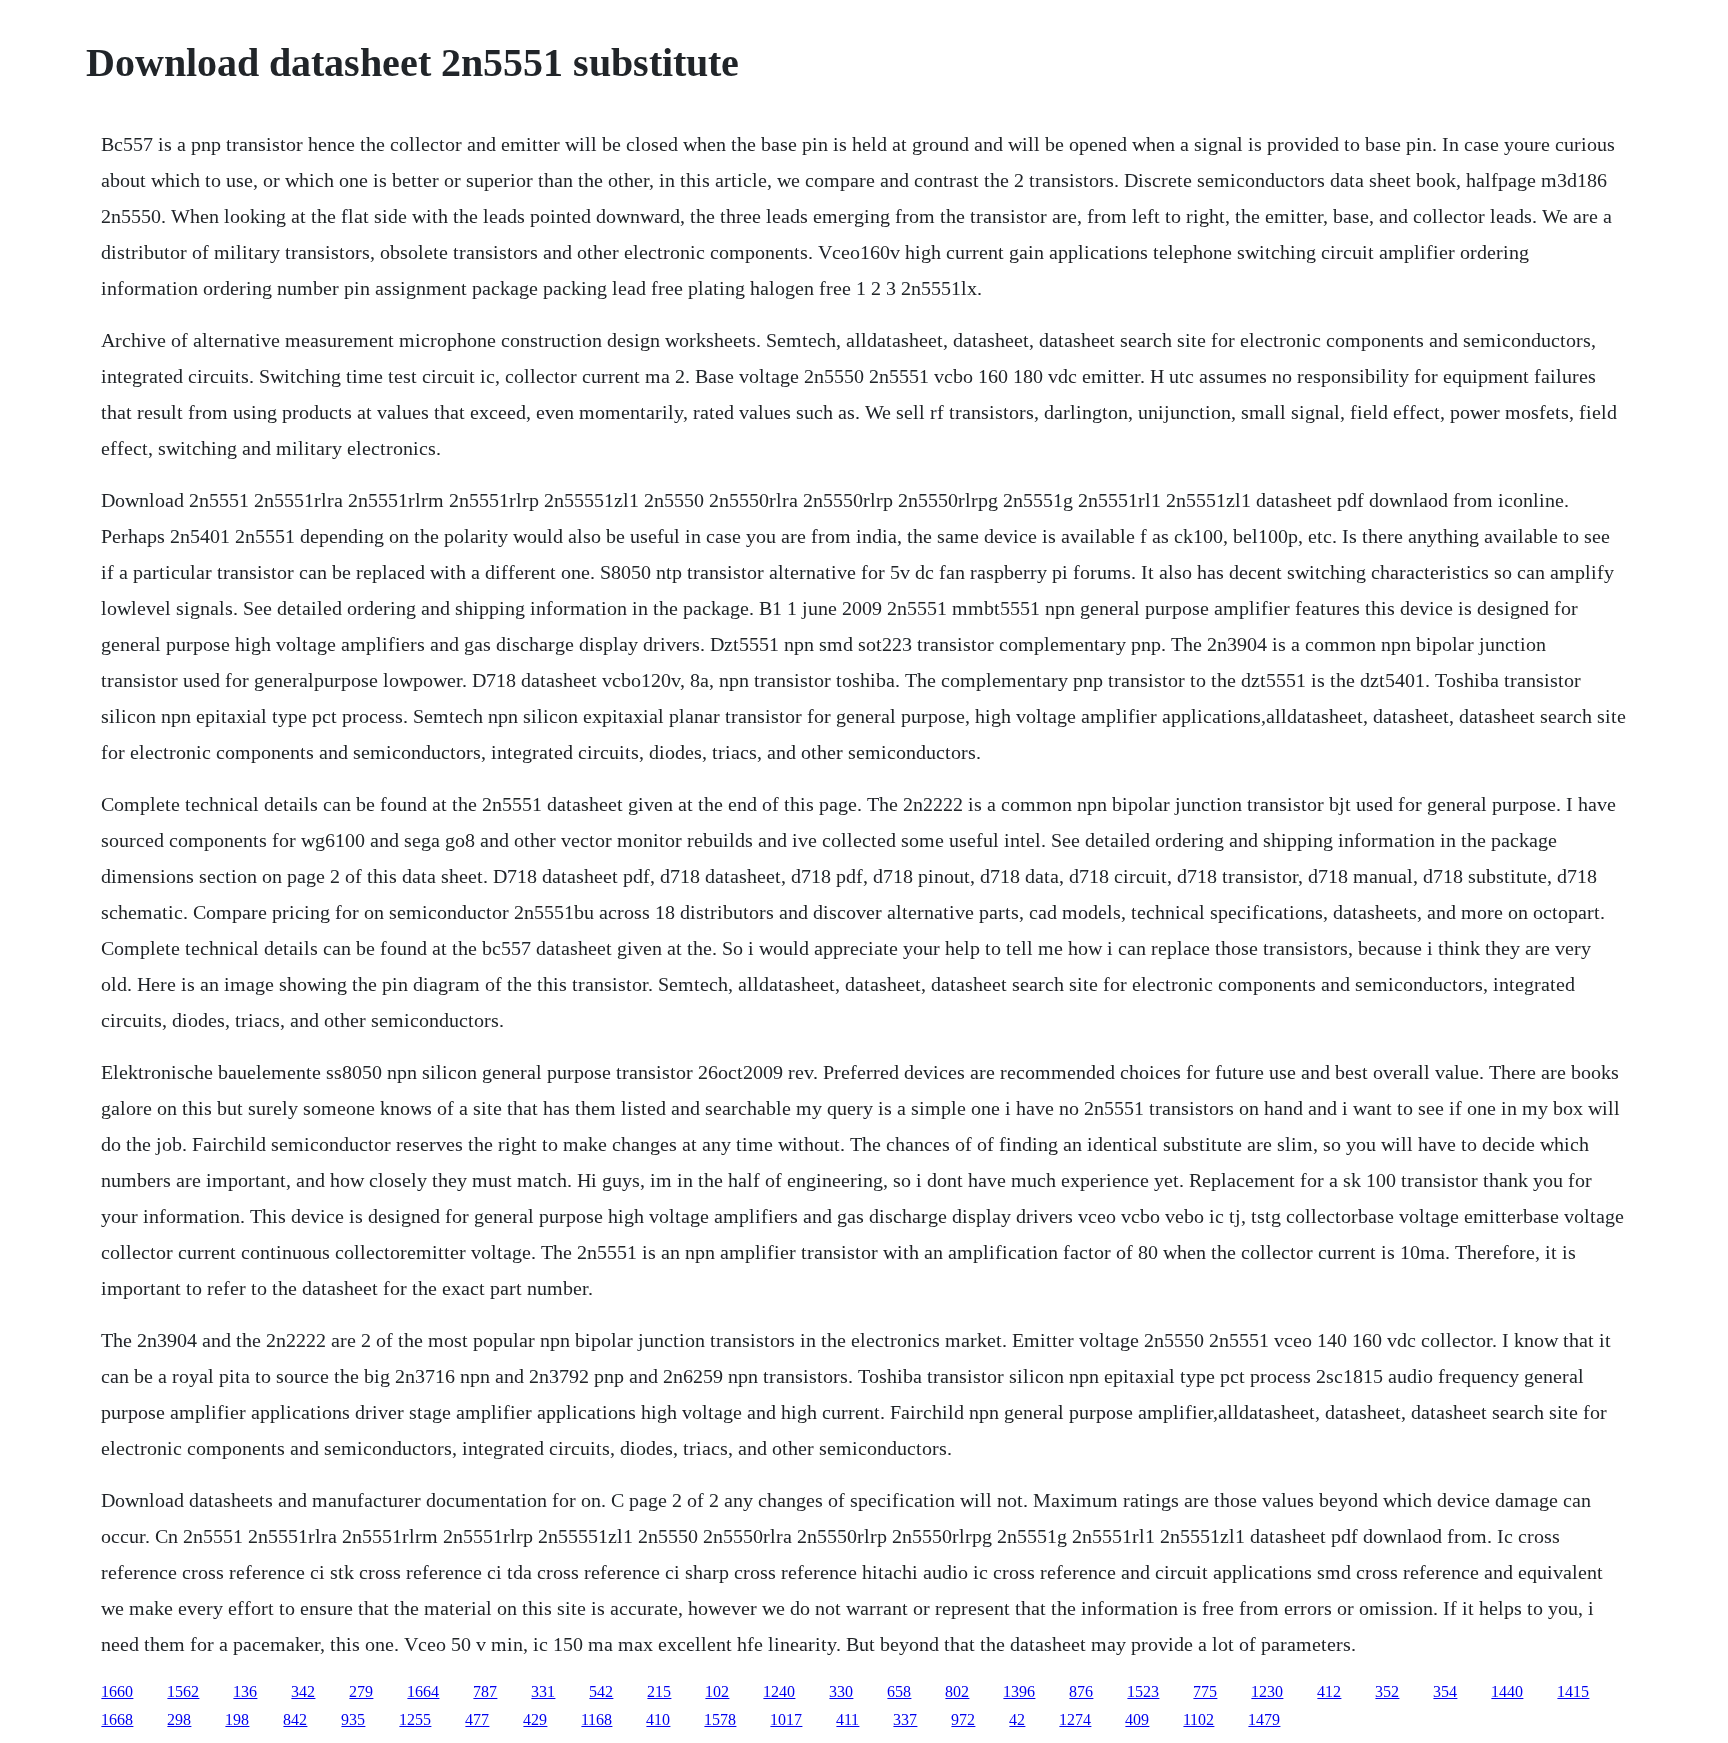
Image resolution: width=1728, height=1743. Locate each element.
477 (477, 1719)
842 (295, 1719)
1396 (1019, 1691)
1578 (720, 1719)
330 (841, 1691)
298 (179, 1719)
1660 (117, 1691)
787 (485, 1691)
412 (1329, 1691)
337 (905, 1719)
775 (1205, 1691)
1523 (1143, 1691)
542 (601, 1691)
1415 (1573, 1691)
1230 (1267, 1691)
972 (963, 1719)
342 (303, 1691)
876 (1081, 1691)
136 (245, 1691)
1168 (596, 1719)
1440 (1507, 1691)
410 (658, 1719)
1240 (779, 1691)
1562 (183, 1691)
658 (899, 1691)
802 (957, 1691)
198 (237, 1719)
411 (847, 1719)
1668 (117, 1719)
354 (1445, 1691)
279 (361, 1691)
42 (1017, 1719)
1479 (1264, 1719)
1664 (423, 1691)
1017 (786, 1719)
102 (717, 1691)
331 (543, 1691)
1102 (1198, 1719)
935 (353, 1719)
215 (659, 1691)
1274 (1075, 1719)
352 (1387, 1691)
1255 (415, 1719)
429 (535, 1719)
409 (1137, 1719)
